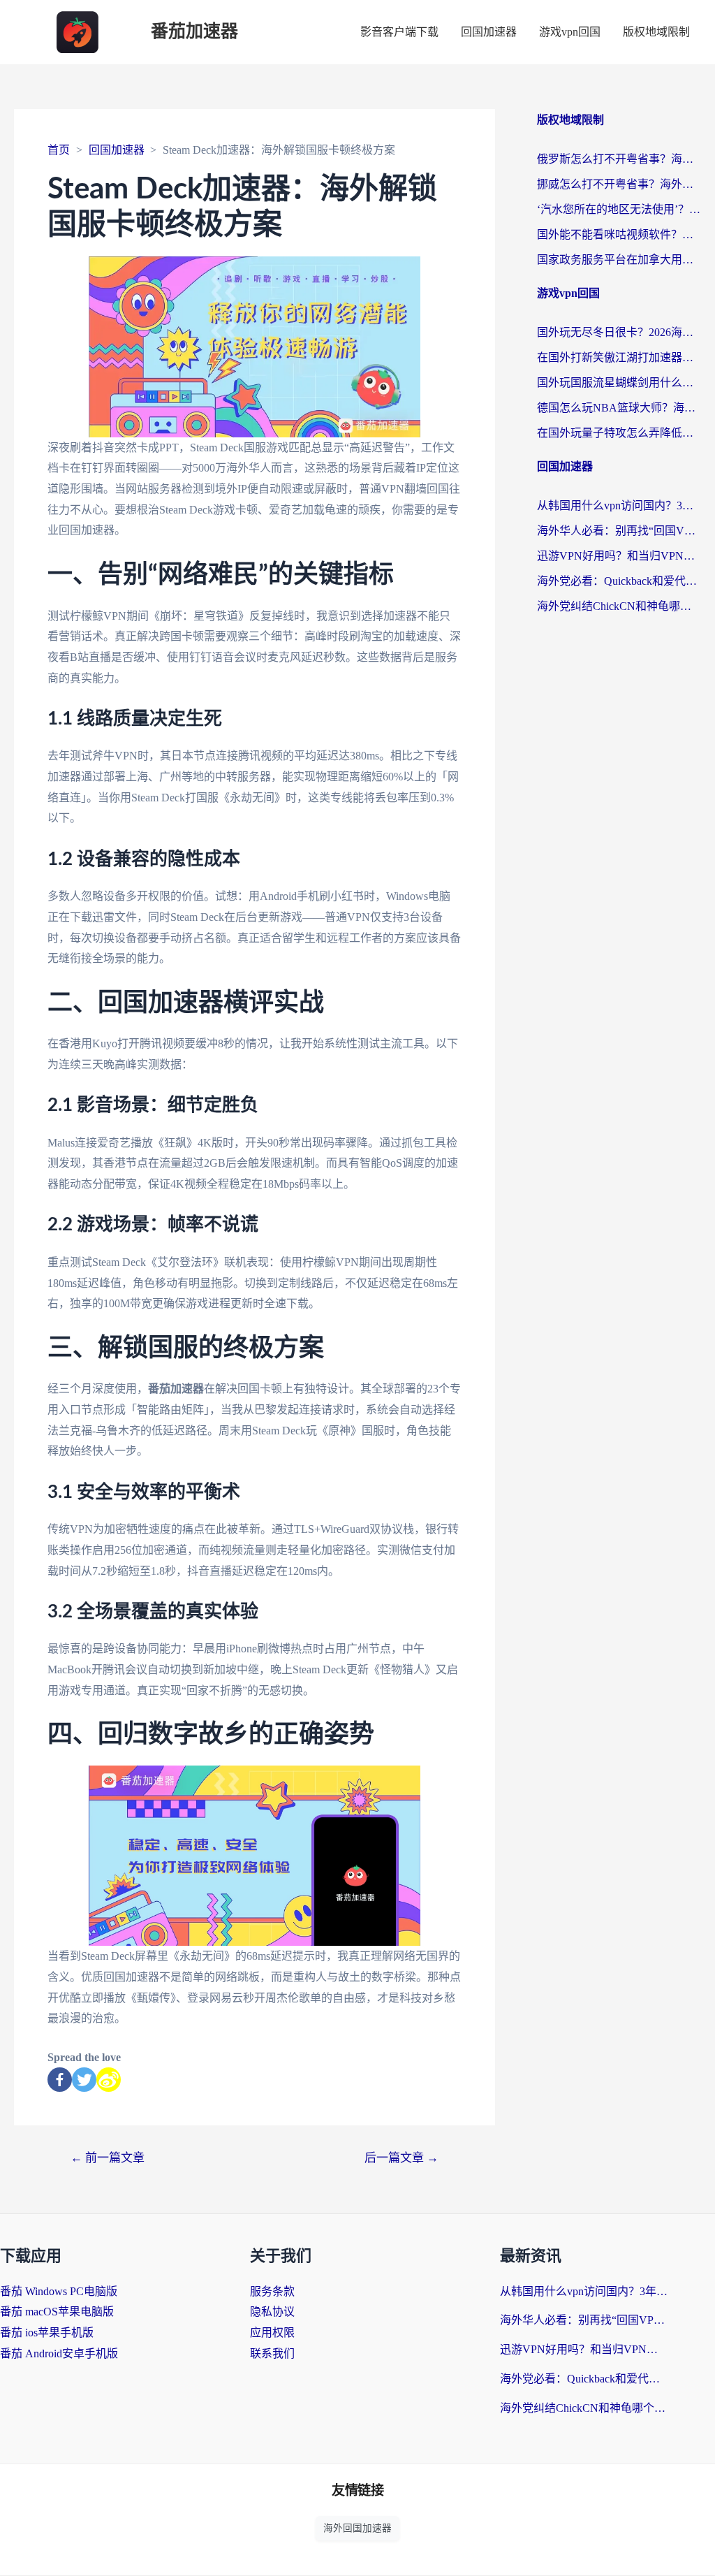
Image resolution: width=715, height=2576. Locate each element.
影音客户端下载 (399, 32)
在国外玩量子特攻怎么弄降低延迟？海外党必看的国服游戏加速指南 (619, 433)
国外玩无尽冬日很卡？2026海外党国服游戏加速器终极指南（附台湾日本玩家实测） (619, 332)
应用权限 (272, 2333)
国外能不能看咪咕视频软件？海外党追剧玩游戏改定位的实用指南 (619, 234)
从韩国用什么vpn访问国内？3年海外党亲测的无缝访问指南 (619, 505)
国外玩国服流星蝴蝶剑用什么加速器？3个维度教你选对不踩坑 (619, 383)
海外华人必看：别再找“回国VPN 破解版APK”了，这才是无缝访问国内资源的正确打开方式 (619, 531)
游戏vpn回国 (570, 32)
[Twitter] (84, 2080)
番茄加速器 (194, 32)
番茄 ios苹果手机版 (47, 2333)
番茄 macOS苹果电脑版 (57, 2312)
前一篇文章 (108, 2158)
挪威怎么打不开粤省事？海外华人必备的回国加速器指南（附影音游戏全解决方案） (619, 184)
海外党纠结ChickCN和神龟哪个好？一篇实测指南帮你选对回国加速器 (619, 606)
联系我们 (272, 2353)
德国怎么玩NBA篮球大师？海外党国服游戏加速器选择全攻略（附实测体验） (619, 408)
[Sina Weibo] (109, 2080)
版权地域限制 (656, 32)
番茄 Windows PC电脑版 (59, 2291)
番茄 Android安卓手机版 (59, 2353)
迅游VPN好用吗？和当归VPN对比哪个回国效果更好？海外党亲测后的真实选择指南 (619, 556)
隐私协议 (272, 2312)
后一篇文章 (401, 2158)
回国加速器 (489, 32)
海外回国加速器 (357, 2528)
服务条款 (272, 2291)
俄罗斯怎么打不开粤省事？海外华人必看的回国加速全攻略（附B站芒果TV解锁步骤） (619, 159)
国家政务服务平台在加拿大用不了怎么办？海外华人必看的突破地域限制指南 (619, 260)
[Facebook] (60, 2080)
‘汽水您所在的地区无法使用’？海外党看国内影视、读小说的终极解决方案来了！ (619, 209)
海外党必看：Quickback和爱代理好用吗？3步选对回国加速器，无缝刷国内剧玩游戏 (619, 581)
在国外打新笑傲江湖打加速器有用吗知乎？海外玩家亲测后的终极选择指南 (619, 357)
